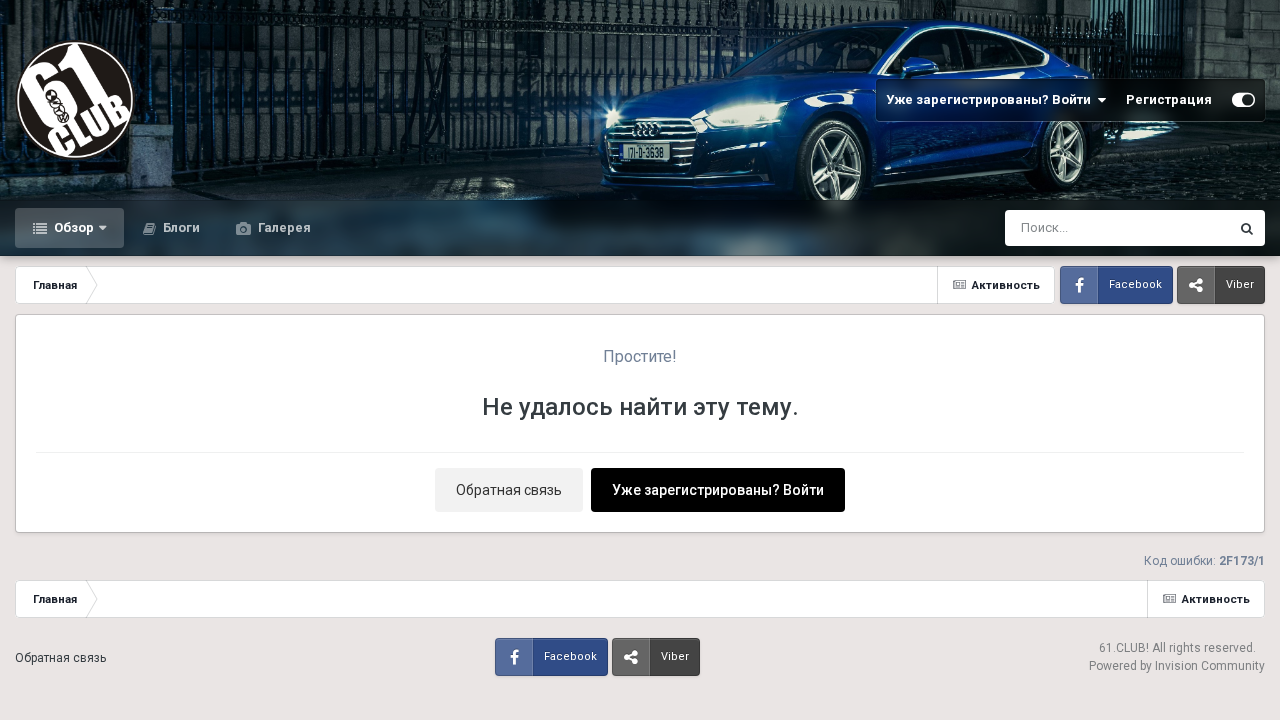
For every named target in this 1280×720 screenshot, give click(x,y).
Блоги (180, 227)
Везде (1184, 228)
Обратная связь (509, 490)
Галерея (283, 227)
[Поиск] (1247, 228)
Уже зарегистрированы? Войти (991, 99)
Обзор (72, 227)
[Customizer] (1243, 100)
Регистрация (1169, 99)
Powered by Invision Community (1177, 666)
